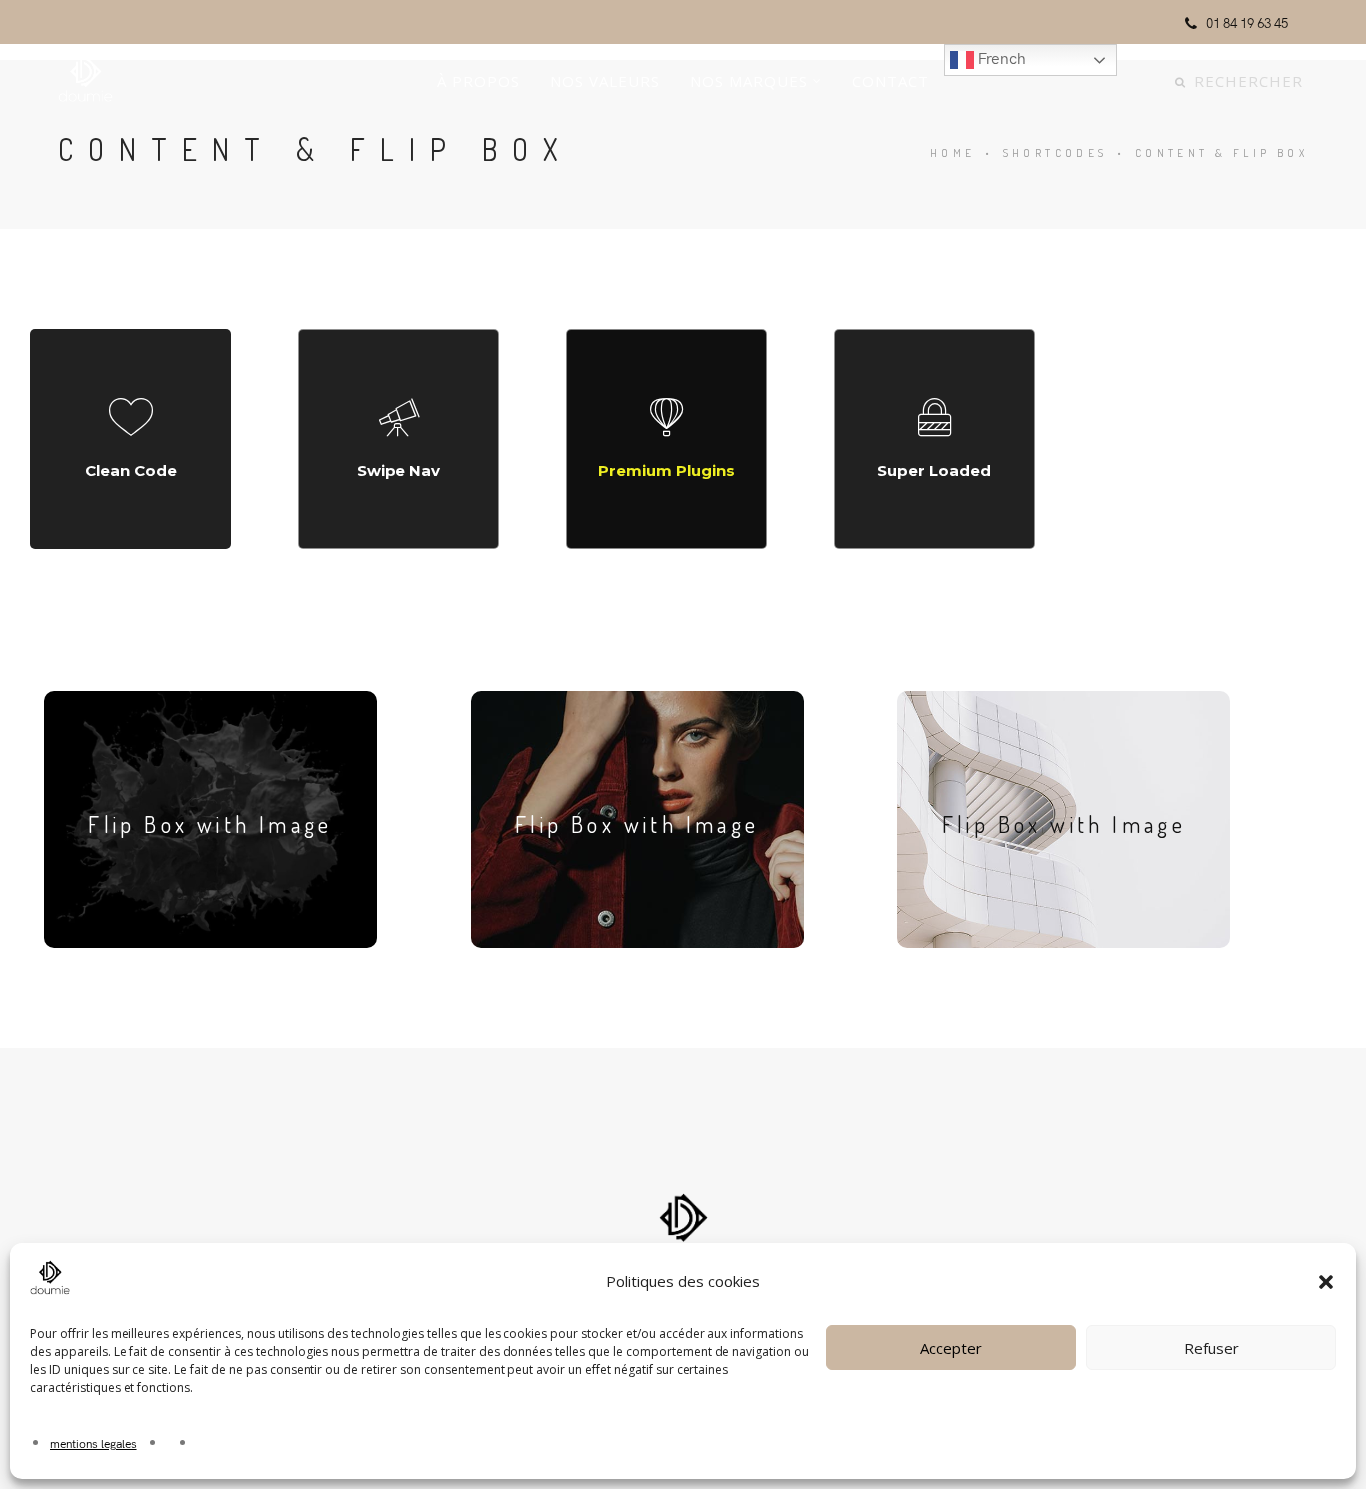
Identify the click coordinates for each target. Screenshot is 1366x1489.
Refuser (1211, 1348)
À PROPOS (478, 81)
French (1000, 57)
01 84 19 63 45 (1247, 22)
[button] (1326, 1282)
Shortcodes (1055, 153)
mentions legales (93, 1442)
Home (953, 153)
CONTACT (890, 81)
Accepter (951, 1348)
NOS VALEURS (605, 81)
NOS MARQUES (749, 81)
